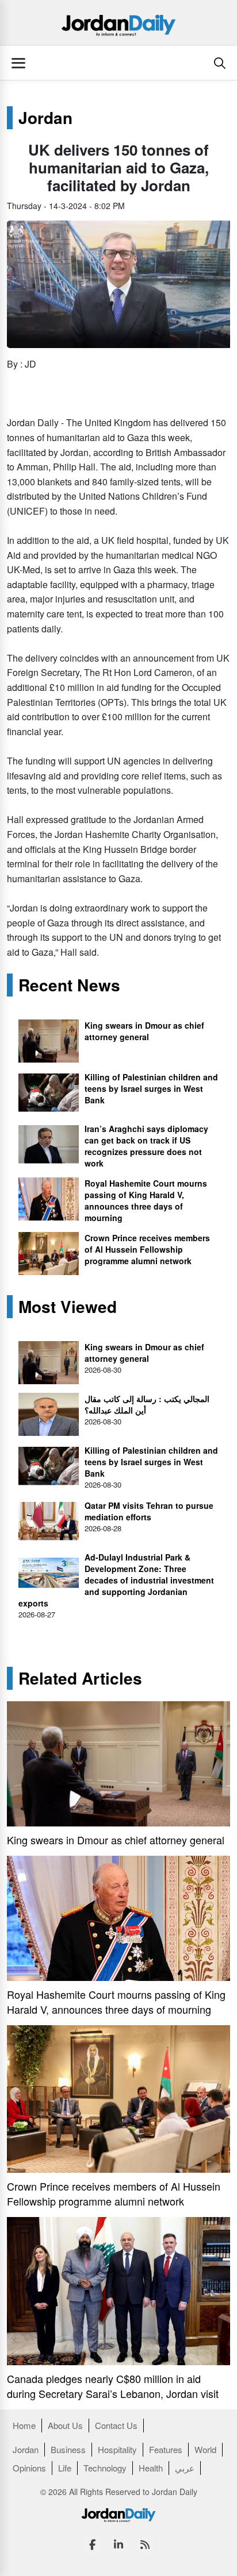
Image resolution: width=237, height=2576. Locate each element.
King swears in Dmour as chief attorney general (144, 1031)
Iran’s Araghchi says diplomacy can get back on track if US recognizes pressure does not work (146, 1146)
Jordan (45, 118)
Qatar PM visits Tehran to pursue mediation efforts (149, 1511)
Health (151, 2468)
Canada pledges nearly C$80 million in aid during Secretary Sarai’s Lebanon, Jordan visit (113, 2386)
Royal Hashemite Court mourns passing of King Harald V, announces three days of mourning (146, 1200)
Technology (105, 2468)
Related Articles (80, 1678)
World (205, 2449)
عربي (185, 2468)
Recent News (69, 985)
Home (24, 2425)
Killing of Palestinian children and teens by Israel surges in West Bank (151, 1088)
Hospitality (117, 2449)
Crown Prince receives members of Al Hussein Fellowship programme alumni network (147, 1249)
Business (68, 2449)
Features (166, 2449)
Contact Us (116, 2425)
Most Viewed (68, 1307)
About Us (65, 2425)
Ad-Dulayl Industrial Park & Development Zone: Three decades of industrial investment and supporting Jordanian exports (116, 1580)
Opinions (29, 2468)
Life (65, 2468)
